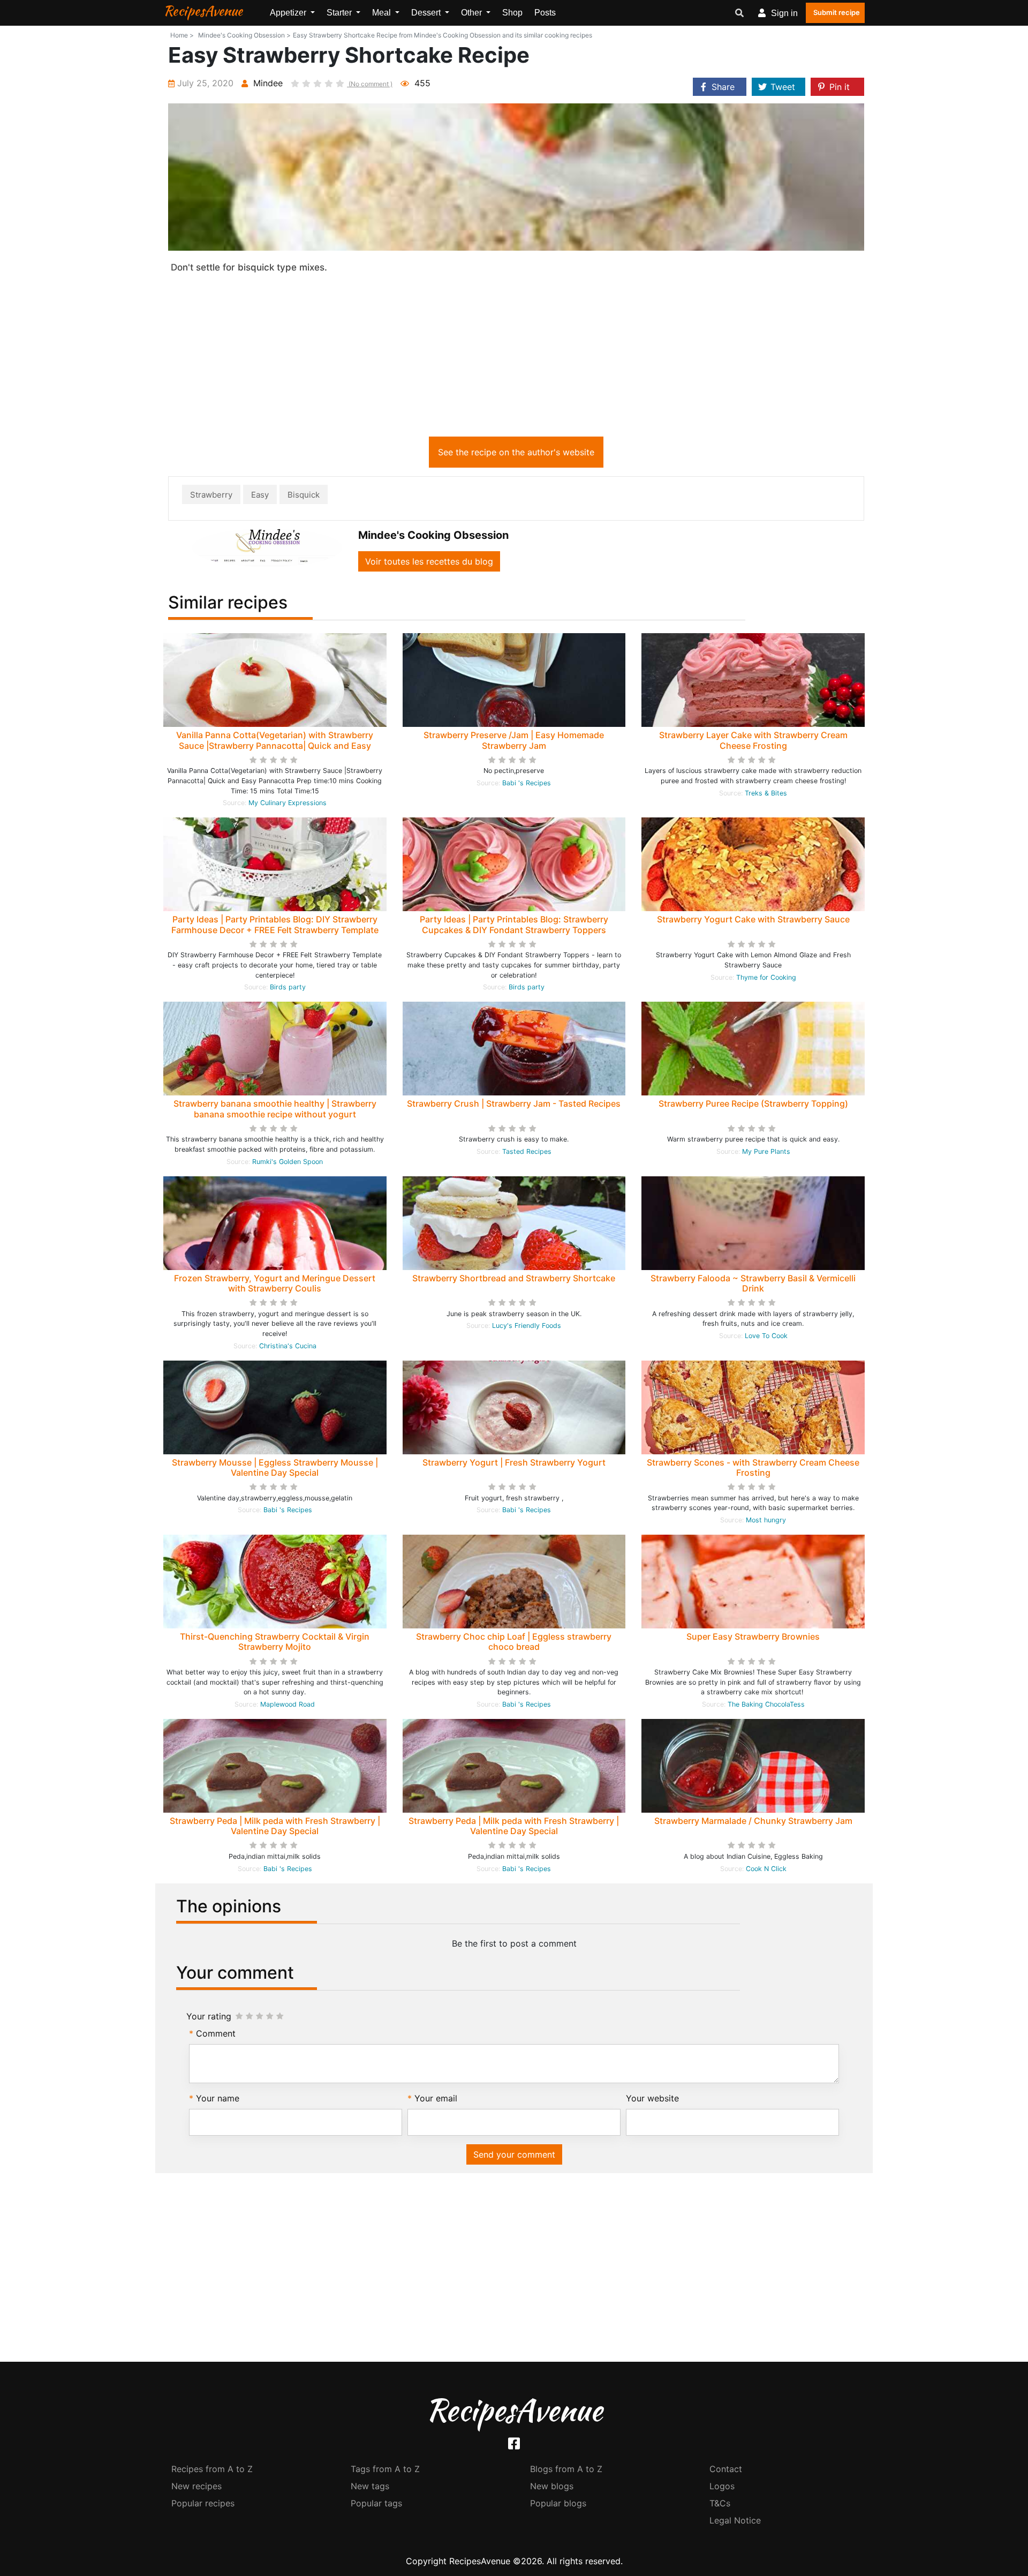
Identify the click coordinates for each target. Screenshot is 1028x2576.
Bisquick (304, 495)
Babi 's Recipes (527, 783)
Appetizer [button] (289, 13)
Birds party (288, 987)
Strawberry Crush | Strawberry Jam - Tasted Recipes (514, 1103)
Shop (512, 13)
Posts (545, 13)
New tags (370, 2486)
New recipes (196, 2486)
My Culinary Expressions (288, 803)
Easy (260, 495)
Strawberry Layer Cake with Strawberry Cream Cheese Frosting (753, 740)
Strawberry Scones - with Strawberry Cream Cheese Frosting (753, 1467)
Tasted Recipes (527, 1151)
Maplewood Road (288, 1704)
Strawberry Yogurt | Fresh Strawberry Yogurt (514, 1462)
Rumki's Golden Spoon (288, 1162)
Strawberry (211, 495)
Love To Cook (766, 1336)
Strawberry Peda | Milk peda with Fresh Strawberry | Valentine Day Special (275, 1826)
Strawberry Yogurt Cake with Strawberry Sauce (753, 919)
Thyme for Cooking (766, 977)
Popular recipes (203, 2503)
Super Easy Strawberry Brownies (753, 1636)
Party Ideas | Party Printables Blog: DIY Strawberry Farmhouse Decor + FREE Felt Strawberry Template (275, 924)
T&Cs (720, 2503)
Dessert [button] (427, 13)
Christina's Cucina (288, 1346)
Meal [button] (383, 13)
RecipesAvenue (203, 11)
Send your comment (514, 2154)
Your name (218, 2098)
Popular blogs (558, 2503)
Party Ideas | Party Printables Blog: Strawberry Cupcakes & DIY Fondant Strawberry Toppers (514, 924)
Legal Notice (735, 2520)
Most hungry (766, 1520)
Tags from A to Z (385, 2469)
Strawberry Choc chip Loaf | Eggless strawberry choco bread (514, 1642)
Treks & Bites (766, 793)
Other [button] (473, 13)
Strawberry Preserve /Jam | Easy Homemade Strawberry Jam (514, 740)
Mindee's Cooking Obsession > (244, 35)
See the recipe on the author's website (516, 452)
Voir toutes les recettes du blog (429, 561)
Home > (182, 35)
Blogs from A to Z (566, 2469)
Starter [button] (340, 13)
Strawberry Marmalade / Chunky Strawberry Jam (753, 1821)
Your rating (209, 2016)
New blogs (552, 2486)
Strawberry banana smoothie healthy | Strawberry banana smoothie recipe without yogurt (275, 1109)
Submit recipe (837, 12)
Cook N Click (766, 1869)
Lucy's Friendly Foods (527, 1325)
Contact (726, 2469)
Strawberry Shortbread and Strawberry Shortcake (514, 1278)
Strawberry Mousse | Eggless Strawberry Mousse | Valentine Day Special (275, 1467)
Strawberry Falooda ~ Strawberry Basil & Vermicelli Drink (753, 1283)
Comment (216, 2033)
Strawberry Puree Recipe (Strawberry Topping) (753, 1103)
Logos (722, 2486)
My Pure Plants (766, 1151)
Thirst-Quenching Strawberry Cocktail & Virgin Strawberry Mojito (275, 1642)
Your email (436, 2098)
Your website (652, 2098)
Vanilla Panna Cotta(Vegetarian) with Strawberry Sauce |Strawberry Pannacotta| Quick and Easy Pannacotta (275, 745)
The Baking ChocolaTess (766, 1704)
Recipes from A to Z (212, 2469)
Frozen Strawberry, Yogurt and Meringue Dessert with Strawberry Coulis (275, 1283)
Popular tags (376, 2503)
